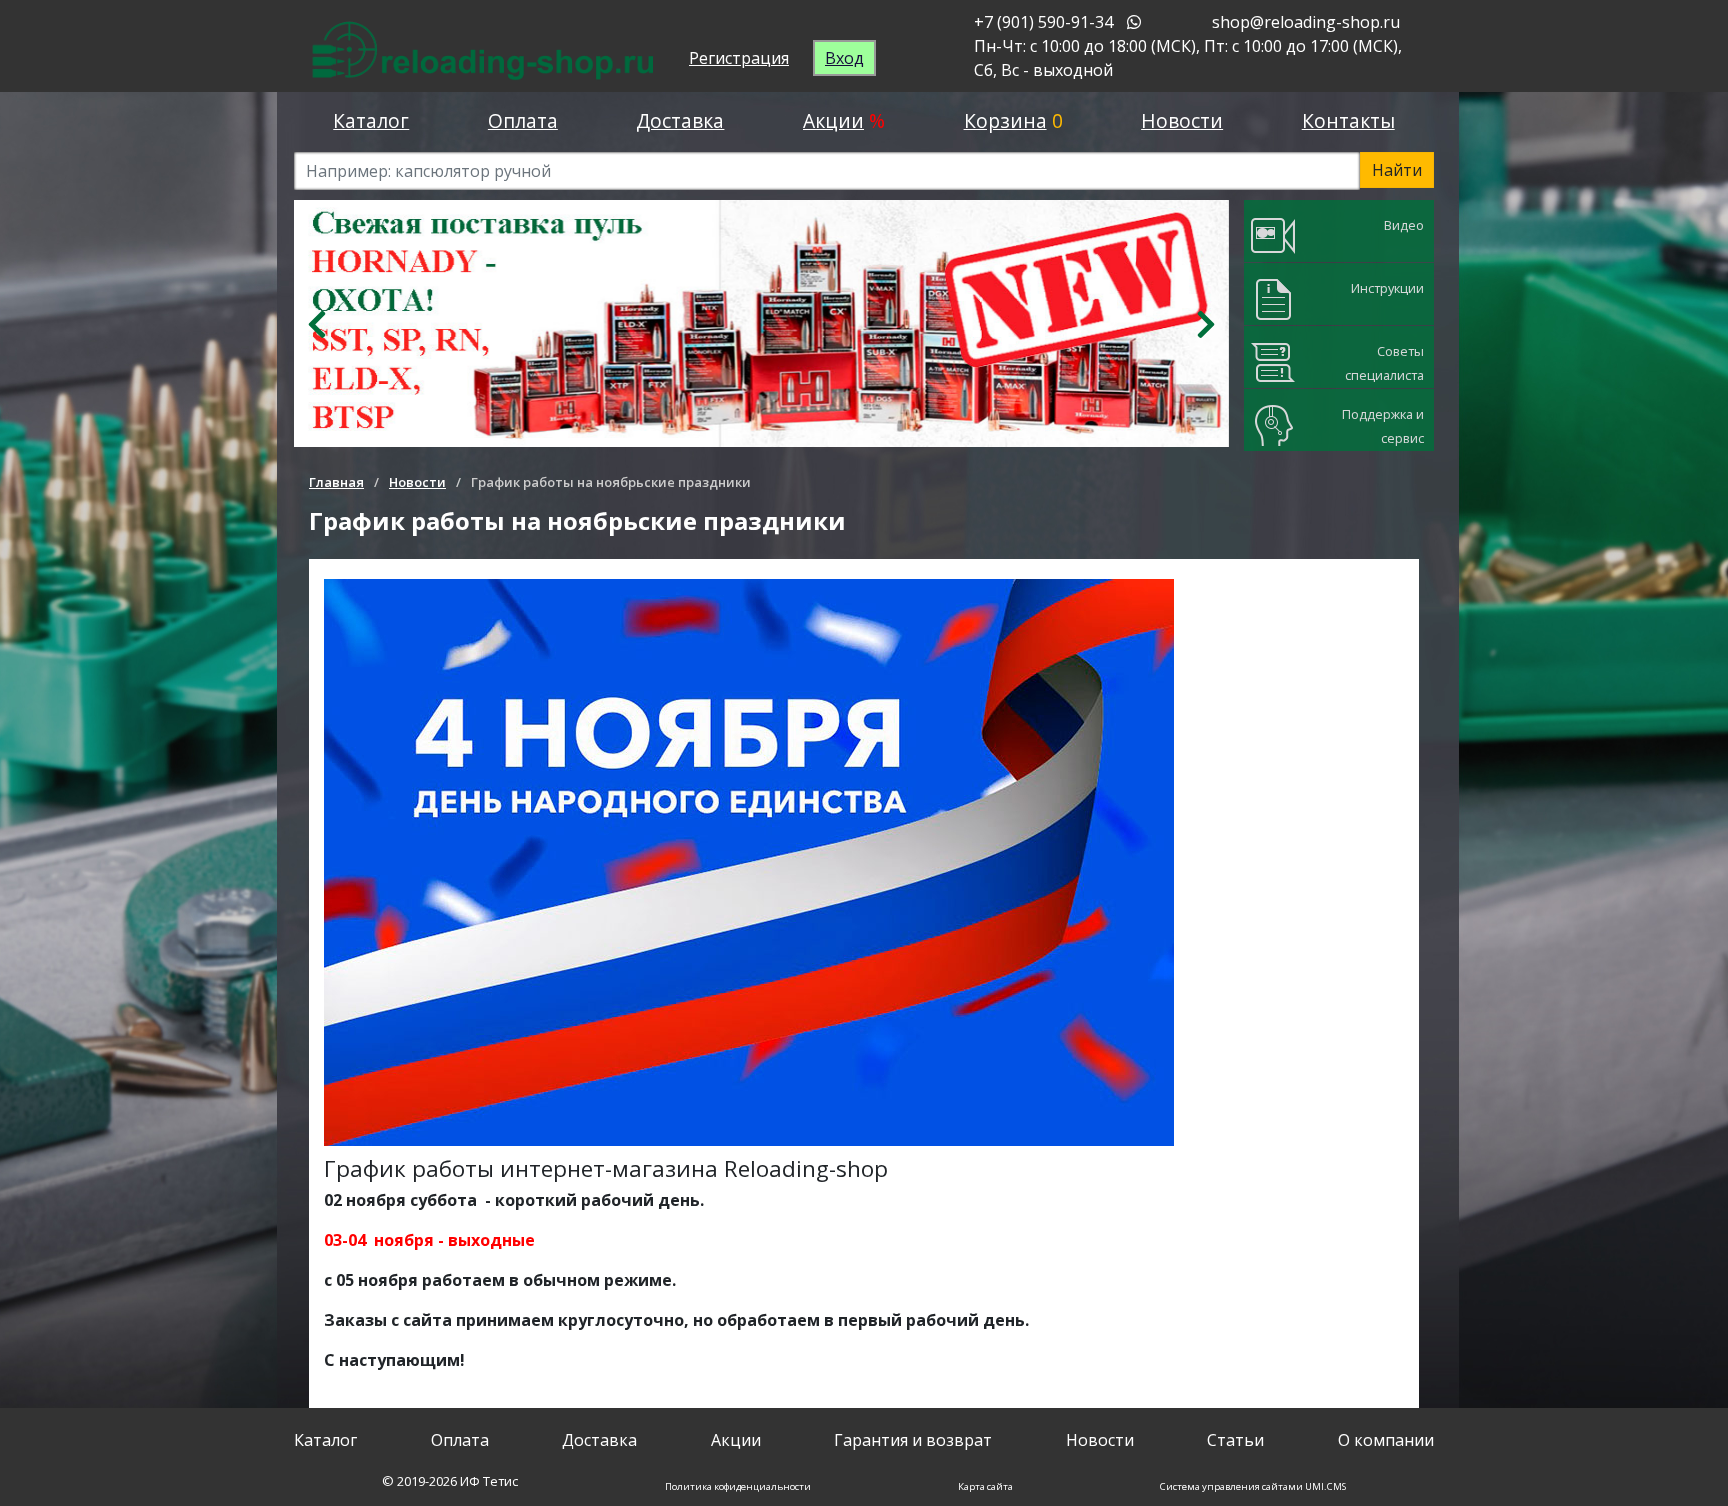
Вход (844, 58)
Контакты (1348, 120)
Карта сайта (985, 1486)
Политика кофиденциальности (738, 1486)
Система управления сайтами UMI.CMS (1253, 1486)
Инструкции (1387, 288)
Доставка (680, 120)
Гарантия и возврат (913, 1440)
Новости (1182, 120)
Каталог (371, 120)
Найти (1397, 170)
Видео (1404, 225)
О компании (1386, 1440)
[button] (317, 323)
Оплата (523, 120)
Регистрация (739, 58)
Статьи (1235, 1440)
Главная (336, 482)
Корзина (1005, 120)
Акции (833, 120)
